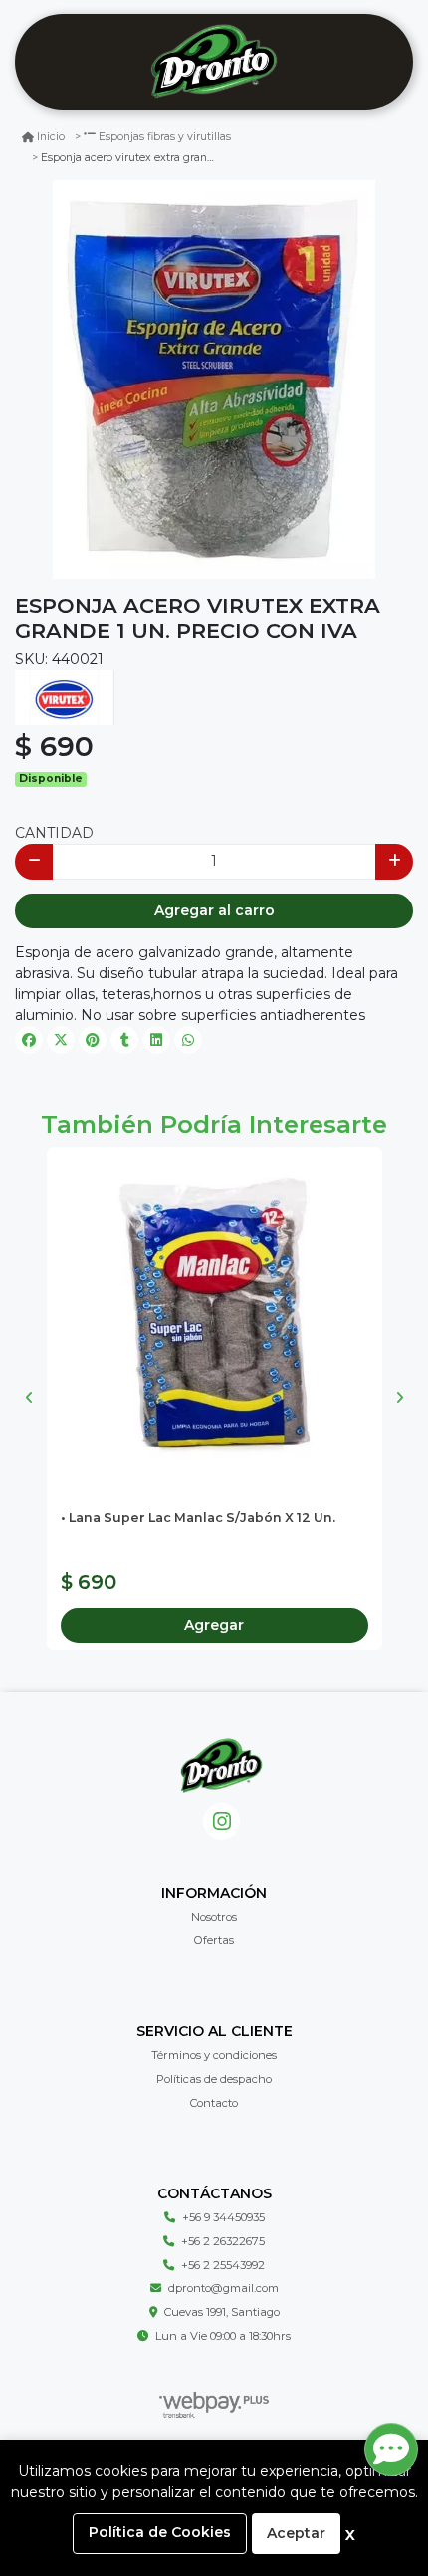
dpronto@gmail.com (223, 2288)
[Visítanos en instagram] (221, 1821)
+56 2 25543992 (223, 2265)
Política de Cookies (160, 2532)
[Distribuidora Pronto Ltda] (214, 62)
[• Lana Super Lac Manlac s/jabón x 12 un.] (214, 1314)
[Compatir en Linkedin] (156, 1040)
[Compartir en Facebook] (29, 1040)
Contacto (214, 2103)
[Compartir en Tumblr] (124, 1040)
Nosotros (214, 1917)
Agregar (214, 1625)
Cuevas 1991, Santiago (222, 2312)
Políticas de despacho (214, 2079)
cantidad (54, 833)
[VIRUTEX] (65, 696)
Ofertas (214, 1940)
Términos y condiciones (214, 2055)
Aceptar (296, 2533)
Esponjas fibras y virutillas (165, 137)
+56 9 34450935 (223, 2217)
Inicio (51, 137)
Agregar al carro (214, 910)
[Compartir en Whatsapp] (188, 1040)
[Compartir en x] (61, 1040)
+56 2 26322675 (223, 2241)
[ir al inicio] (221, 1766)
